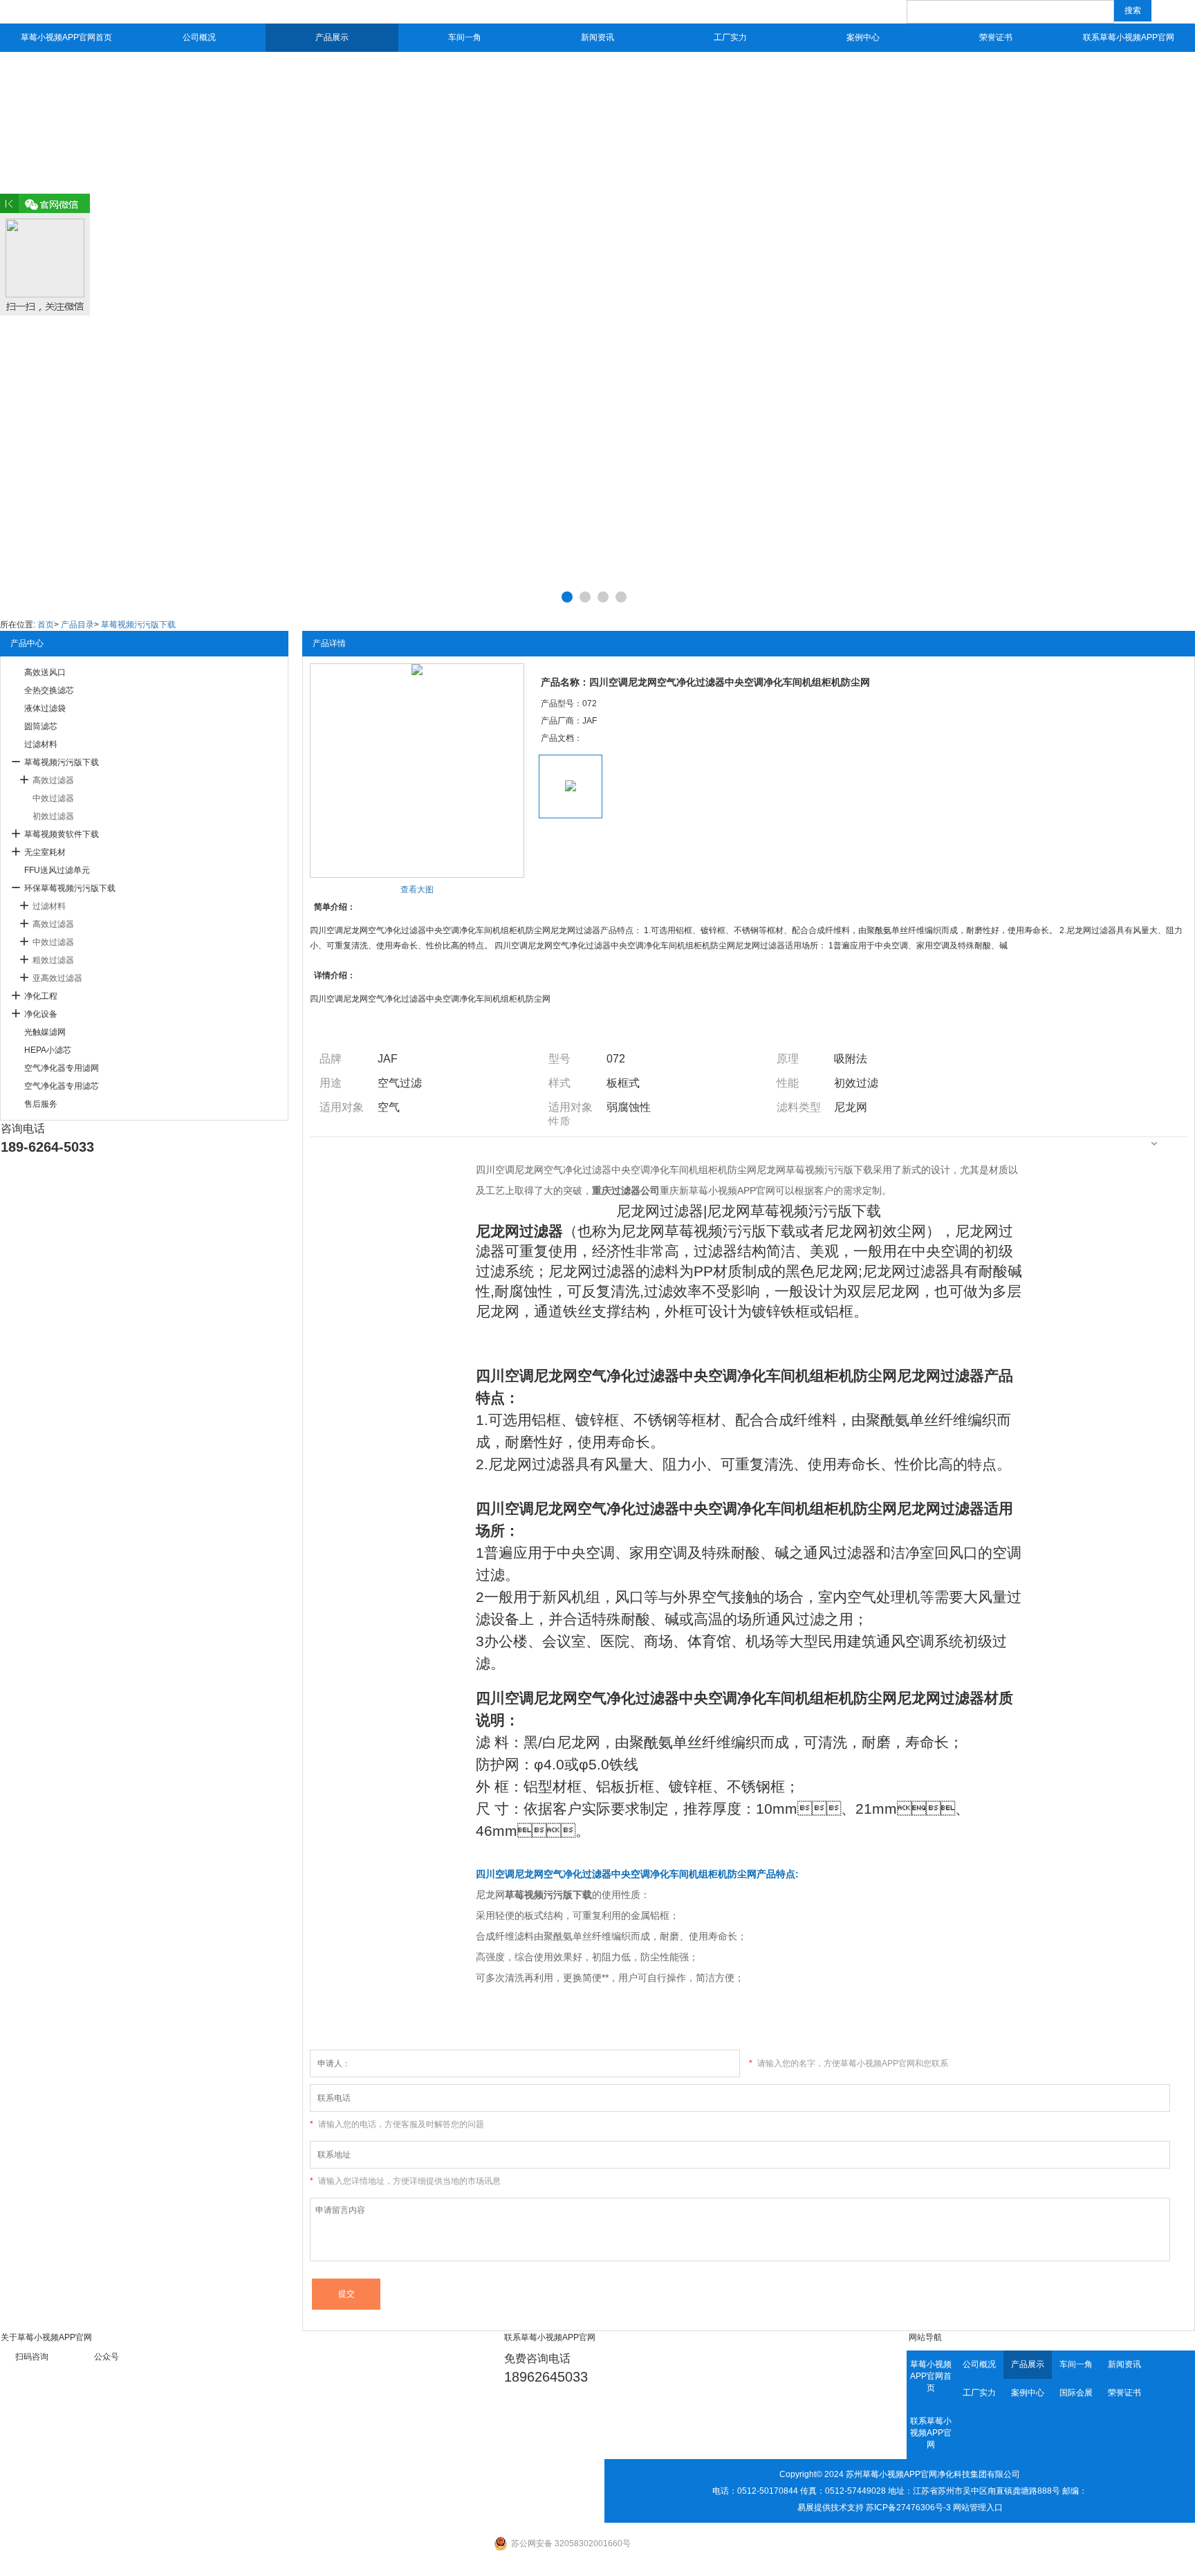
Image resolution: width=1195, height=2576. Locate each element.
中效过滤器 (53, 798)
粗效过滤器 (53, 960)
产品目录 (77, 625)
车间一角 (465, 37)
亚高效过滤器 (57, 978)
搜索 (1133, 10)
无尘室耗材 (45, 852)
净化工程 (41, 996)
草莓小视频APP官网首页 (66, 37)
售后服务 (41, 1104)
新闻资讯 (597, 37)
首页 (46, 625)
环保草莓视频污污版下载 (70, 888)
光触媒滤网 (45, 1032)
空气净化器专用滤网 (62, 1068)
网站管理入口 (978, 2508)
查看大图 (417, 890)
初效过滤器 (53, 816)
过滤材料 (41, 744)
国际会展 (1076, 2393)
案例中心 (863, 37)
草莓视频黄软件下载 (62, 834)
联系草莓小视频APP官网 (1129, 37)
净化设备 (41, 1014)
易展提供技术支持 (831, 2508)
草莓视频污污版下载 (138, 625)
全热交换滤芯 (49, 690)
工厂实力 (730, 37)
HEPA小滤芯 (48, 1050)
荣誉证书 (996, 37)
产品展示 (332, 37)
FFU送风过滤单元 (57, 870)
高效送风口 (45, 672)
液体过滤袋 (45, 708)
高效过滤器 (53, 780)
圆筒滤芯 (41, 726)
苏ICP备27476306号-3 (908, 2508)
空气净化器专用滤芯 (62, 1086)
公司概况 (199, 37)
